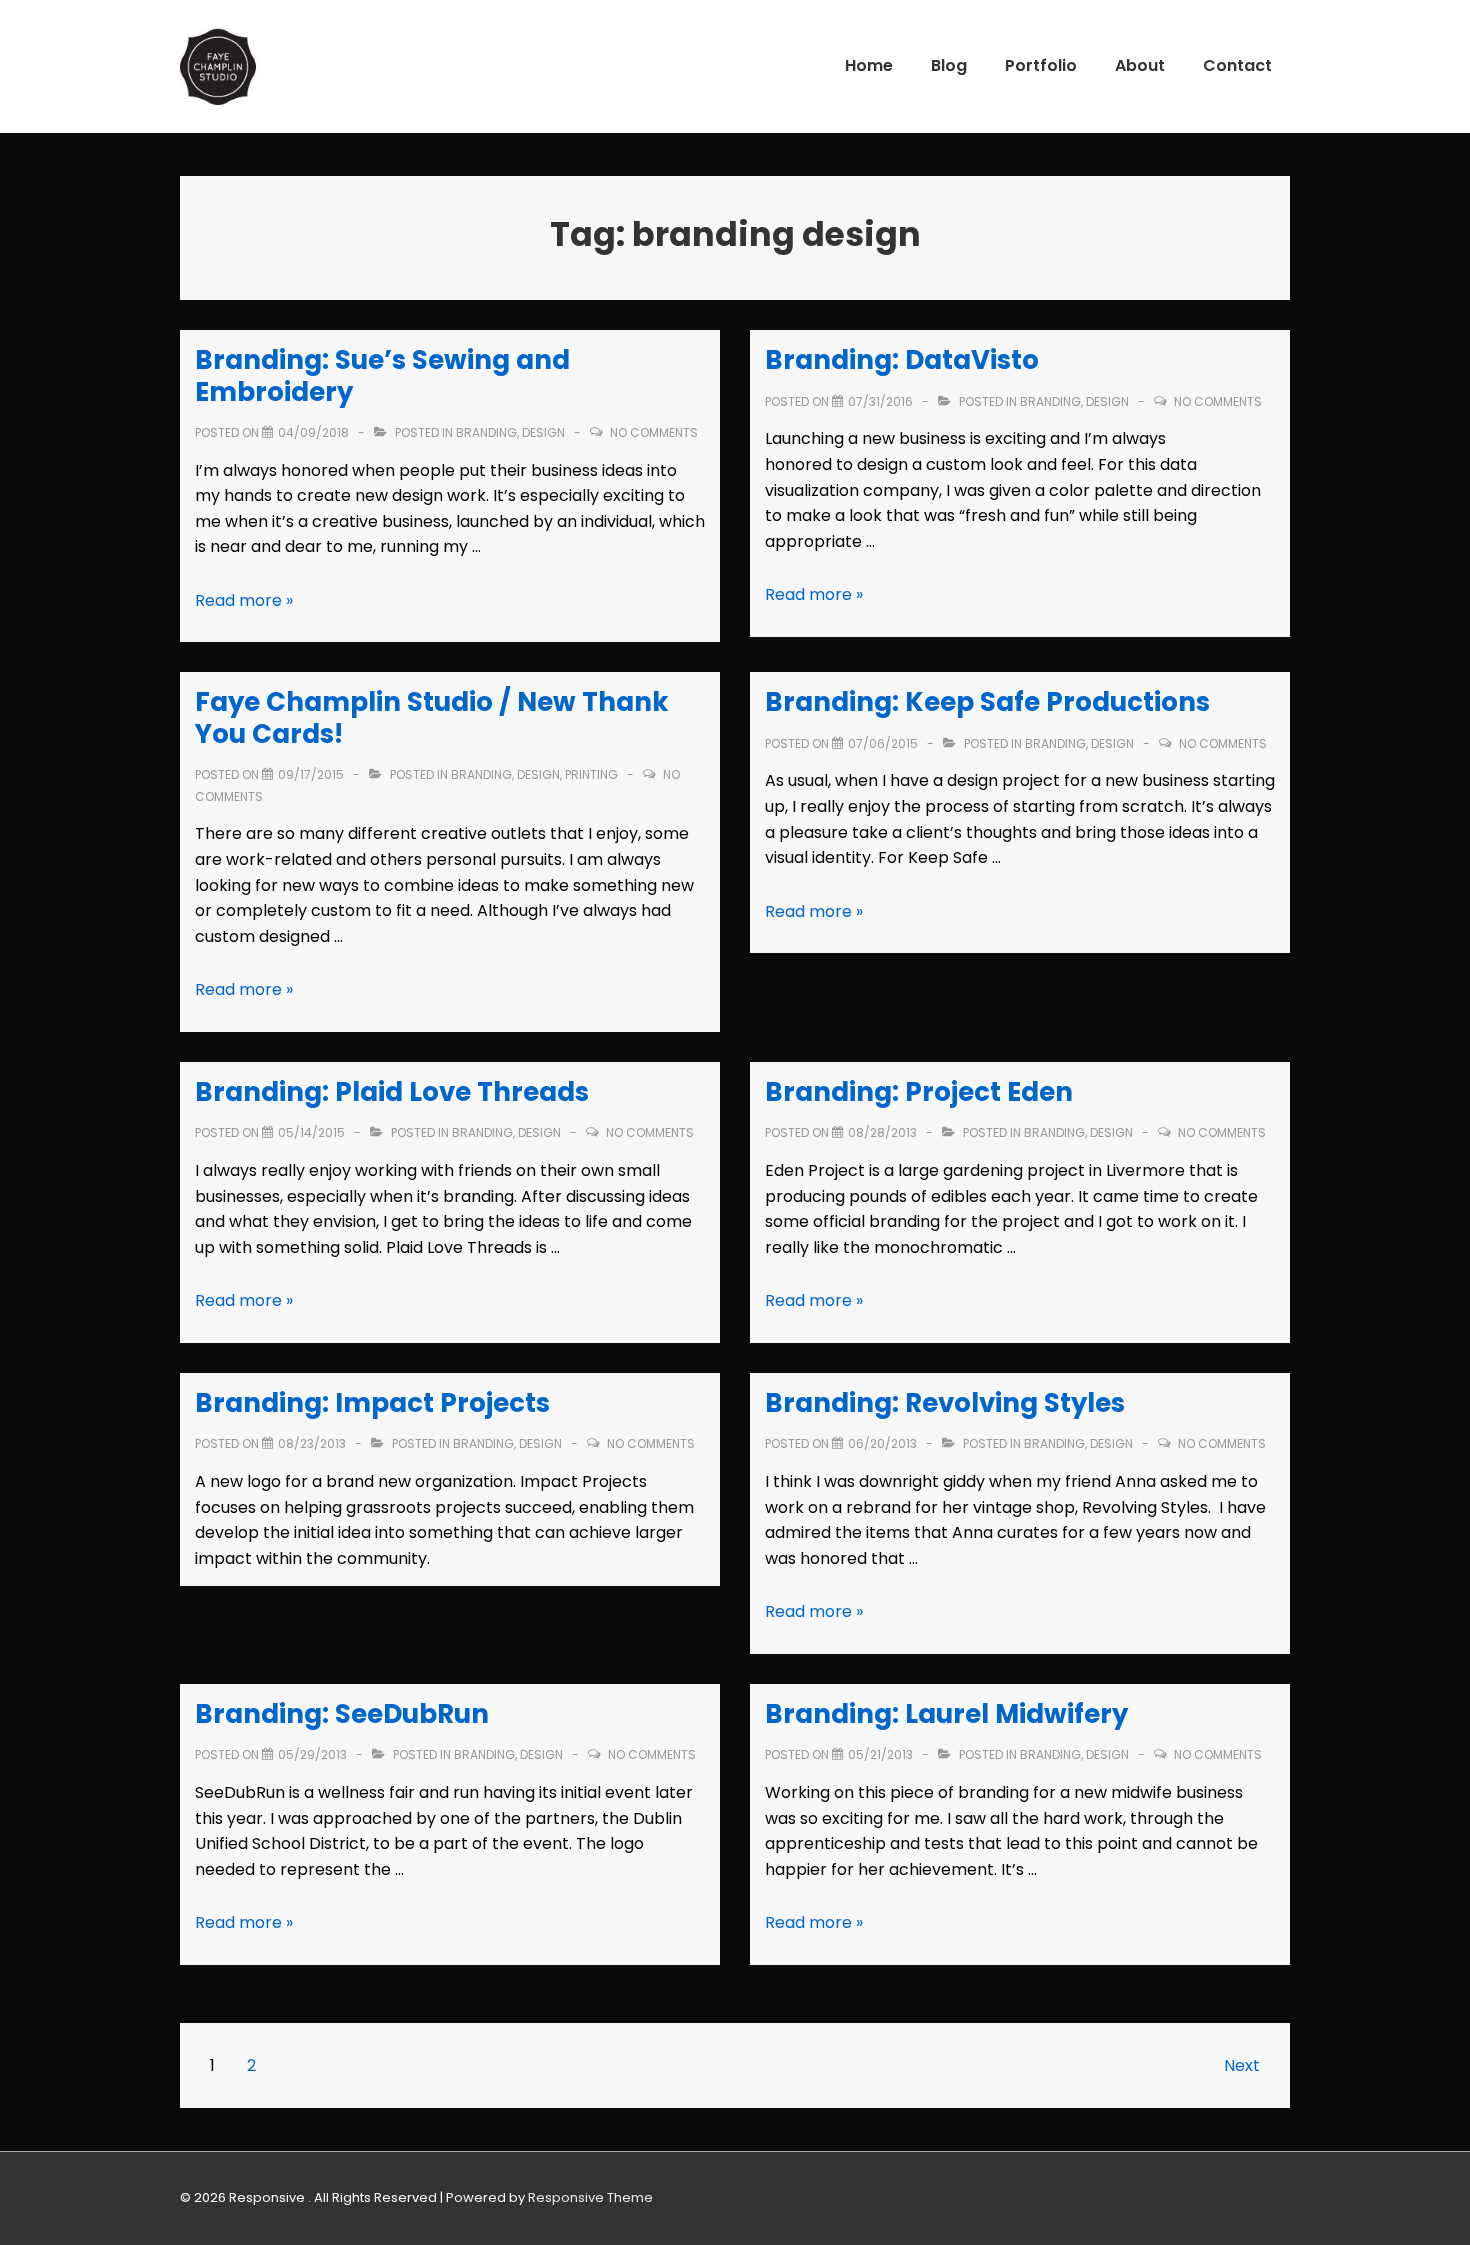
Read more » (244, 600)
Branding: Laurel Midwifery (946, 1714)
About (1140, 65)
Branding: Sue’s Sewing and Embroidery (382, 375)
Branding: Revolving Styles (945, 1403)
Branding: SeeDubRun (342, 1714)
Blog (949, 65)
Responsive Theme (590, 2197)
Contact (1237, 65)
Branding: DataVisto (902, 360)
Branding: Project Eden (919, 1092)
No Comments (654, 432)
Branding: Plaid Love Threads (392, 1092)
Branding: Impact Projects (372, 1403)
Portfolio (1041, 65)
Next (1242, 2065)
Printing (591, 774)
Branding (486, 432)
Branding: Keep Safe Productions (987, 702)
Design (543, 432)
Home (869, 65)
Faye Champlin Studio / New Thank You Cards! (432, 717)
